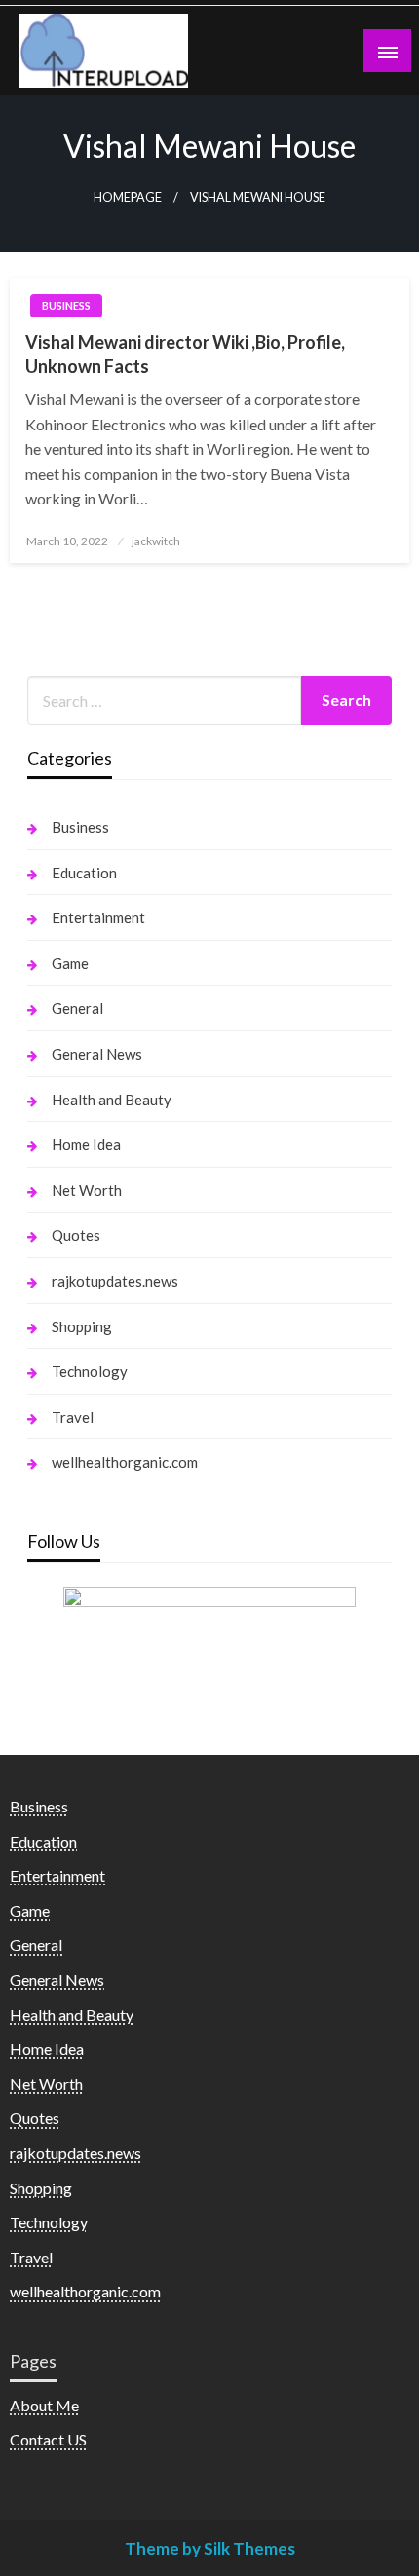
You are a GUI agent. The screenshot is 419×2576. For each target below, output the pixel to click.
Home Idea (86, 1144)
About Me (44, 2405)
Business (66, 305)
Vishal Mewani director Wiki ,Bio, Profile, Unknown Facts (185, 354)
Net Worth (87, 1190)
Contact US (48, 2439)
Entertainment (98, 917)
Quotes (76, 1235)
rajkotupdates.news (115, 1281)
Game (70, 963)
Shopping (82, 1326)
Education (84, 873)
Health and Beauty (112, 1100)
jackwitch (156, 541)
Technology (90, 1371)
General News (97, 1054)
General (77, 1008)
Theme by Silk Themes (210, 2548)
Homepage (128, 197)
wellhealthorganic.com (125, 1462)
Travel (73, 1417)
